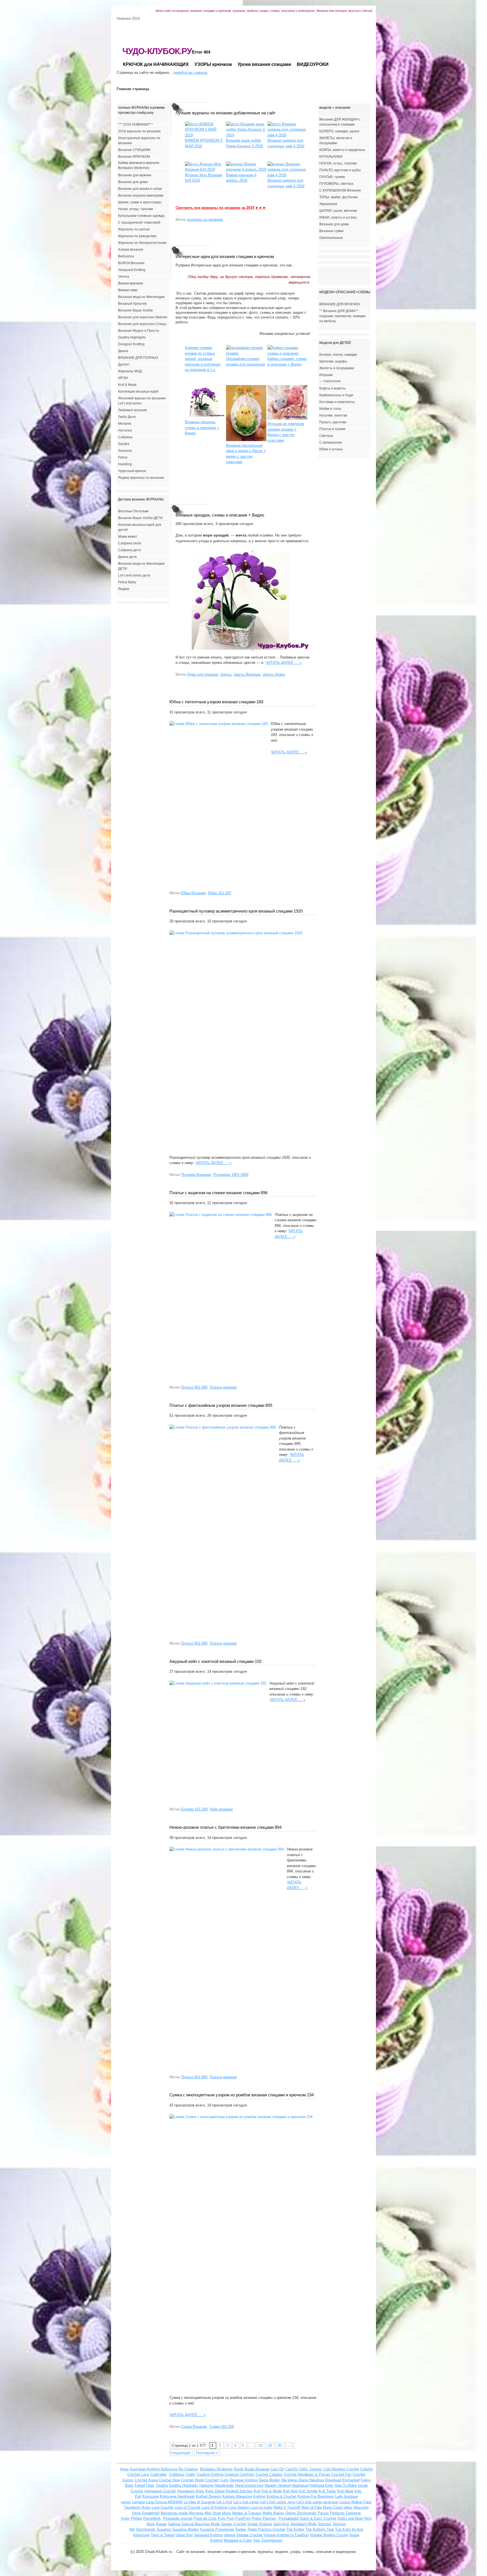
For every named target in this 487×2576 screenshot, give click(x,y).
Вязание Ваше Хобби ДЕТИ (140, 518)
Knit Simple (308, 2491)
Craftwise (177, 2474)
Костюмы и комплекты (337, 402)
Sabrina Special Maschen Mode (194, 2524)
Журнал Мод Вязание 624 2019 (203, 178)
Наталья (125, 430)
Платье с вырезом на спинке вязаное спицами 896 (218, 1193)
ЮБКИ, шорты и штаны (338, 217)
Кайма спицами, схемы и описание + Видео (287, 362)
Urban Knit (184, 2535)
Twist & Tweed (163, 2535)
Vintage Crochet (249, 2535)
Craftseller (159, 2474)
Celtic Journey (310, 2469)
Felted (140, 2485)
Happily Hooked (277, 2485)
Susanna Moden (185, 2529)
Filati (150, 2485)
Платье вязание (223, 1387)
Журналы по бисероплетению (142, 243)
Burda (239, 2469)
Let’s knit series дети (134, 575)
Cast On (277, 2469)
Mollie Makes (273, 2513)
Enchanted (351, 2480)
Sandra (124, 444)
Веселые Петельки (133, 511)
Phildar (136, 2518)
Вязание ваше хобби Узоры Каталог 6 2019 (244, 143)
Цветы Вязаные (247, 674)
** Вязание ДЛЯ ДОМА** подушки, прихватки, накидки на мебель (342, 316)
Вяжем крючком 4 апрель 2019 (241, 178)
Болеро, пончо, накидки (338, 355)
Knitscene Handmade (177, 2496)
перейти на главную (190, 73)
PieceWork (152, 2518)
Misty (227, 2513)
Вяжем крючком (130, 283)
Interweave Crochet (160, 2491)
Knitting (259, 2496)
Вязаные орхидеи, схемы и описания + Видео (220, 515)
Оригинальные (331, 238)
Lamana (138, 2502)
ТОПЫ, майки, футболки (338, 197)
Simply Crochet (233, 2524)
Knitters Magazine (237, 2496)
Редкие (124, 589)
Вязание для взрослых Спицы (142, 324)
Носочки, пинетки (333, 415)
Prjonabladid (288, 2518)
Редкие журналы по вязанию (141, 478)
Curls (224, 2480)
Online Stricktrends (301, 2513)
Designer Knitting (131, 344)
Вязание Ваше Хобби (135, 310)
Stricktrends (146, 2529)
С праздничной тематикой (139, 223)
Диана (123, 351)
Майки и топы (330, 409)
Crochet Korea (146, 2480)
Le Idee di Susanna (200, 2502)
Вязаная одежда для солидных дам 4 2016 (286, 143)
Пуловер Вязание (196, 1175)
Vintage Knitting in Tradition (286, 2535)
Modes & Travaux (247, 2513)
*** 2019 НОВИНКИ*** (136, 124)
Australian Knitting (145, 2469)
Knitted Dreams (209, 2496)
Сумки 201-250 (222, 2427)
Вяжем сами (128, 290)
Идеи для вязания (203, 674)
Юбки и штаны (331, 449)
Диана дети (127, 557)
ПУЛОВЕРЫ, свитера (336, 184)
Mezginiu (196, 2513)
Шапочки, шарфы (333, 361)
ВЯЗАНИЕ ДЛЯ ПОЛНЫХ (138, 358)
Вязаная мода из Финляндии (141, 297)
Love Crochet (162, 2507)
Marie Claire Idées (338, 2507)
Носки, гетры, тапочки (136, 209)
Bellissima (126, 256)
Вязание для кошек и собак (140, 189)
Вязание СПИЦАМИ (134, 150)
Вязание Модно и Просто (139, 331)
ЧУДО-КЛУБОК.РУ (157, 51)
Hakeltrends (224, 2485)
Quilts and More (350, 2518)
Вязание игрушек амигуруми (141, 195)
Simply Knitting (260, 2524)
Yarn (256, 2540)
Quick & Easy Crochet (318, 2518)
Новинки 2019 (128, 18)
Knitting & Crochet (282, 2496)
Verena (124, 277)
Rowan (161, 2524)
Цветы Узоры (274, 674)
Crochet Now (169, 2480)
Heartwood (300, 2485)
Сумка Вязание (194, 2427)
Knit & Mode (127, 385)
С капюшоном (330, 442)
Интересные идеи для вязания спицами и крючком (225, 256)
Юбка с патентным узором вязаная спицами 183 (216, 702)
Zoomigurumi (272, 2540)
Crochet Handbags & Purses (307, 2474)
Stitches (325, 2524)
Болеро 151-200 (194, 1809)
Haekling (125, 464)
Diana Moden (269, 2480)
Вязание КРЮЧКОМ (134, 157)
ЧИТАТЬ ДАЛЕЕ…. (284, 663)
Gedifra (162, 2485)
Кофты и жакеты (333, 388)
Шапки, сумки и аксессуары (140, 202)
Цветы (226, 674)
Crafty (190, 2474)
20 (271, 2445)
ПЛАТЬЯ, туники (332, 177)
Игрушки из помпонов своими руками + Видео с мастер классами (286, 432)
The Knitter (295, 2529)
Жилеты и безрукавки (337, 368)
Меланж (125, 424)
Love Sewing (239, 2507)
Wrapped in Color (238, 2540)
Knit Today (327, 2491)
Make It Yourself (287, 2507)
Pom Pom (226, 2518)
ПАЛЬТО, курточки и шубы (340, 170)
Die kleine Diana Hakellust (303, 2480)
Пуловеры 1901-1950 (231, 1175)
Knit (257, 2491)
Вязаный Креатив (132, 304)
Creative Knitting (210, 2474)
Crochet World (192, 2480)
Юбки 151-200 (219, 893)
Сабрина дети (130, 550)
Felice (123, 457)
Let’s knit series (246, 2502)
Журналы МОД (130, 371)
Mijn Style (213, 2513)
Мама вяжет (128, 537)
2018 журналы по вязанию (139, 131)
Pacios (323, 2513)
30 (280, 2445)
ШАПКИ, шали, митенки (338, 211)
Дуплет (124, 364)
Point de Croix (205, 2518)
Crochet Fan (341, 2474)
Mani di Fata (312, 2507)
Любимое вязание (133, 410)
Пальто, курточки (333, 422)
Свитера (326, 436)
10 (260, 2445)
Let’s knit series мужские (317, 2502)
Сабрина (125, 437)
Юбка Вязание (193, 893)
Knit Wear (345, 2491)
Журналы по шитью (134, 229)
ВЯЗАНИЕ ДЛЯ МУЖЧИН (340, 304)
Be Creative (188, 2469)
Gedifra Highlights (132, 337)
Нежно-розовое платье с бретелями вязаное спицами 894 (225, 1827)
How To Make (346, 2485)
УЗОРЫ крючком (213, 64)
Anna (124, 2469)
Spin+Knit (281, 2524)
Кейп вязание (221, 1809)
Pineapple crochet (178, 2518)
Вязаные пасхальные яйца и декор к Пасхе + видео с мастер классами (246, 454)
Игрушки (326, 375)
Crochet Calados (269, 2474)
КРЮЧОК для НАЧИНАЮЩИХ (156, 64)
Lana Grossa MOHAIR (164, 2502)
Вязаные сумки (331, 231)
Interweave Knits (191, 2491)
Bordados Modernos (216, 2469)
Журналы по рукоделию (137, 236)
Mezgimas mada (174, 2513)
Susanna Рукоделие (217, 2529)
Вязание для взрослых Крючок (143, 317)
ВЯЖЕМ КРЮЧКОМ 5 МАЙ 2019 (204, 143)
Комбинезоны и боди (336, 395)
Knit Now (290, 2491)
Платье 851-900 (194, 1387)
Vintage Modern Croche (329, 2535)
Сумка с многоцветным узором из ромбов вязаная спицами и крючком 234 (242, 2095)
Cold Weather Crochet (341, 2469)
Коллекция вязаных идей (138, 391)
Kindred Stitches (239, 2491)
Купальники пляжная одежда (141, 216)
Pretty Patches (264, 2518)
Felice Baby (127, 582)
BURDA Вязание (131, 263)
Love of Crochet (187, 2507)
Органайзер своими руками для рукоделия (245, 362)
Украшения (328, 204)
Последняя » (207, 2453)
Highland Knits (322, 2485)
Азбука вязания (131, 250)
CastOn (291, 2469)
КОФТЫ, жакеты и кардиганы (342, 150)
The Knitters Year (320, 2529)
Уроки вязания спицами (264, 64)
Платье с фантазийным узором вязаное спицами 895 (221, 1405)
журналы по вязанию (205, 220)
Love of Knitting (214, 2507)
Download (333, 2480)
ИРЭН (123, 378)
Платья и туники (332, 429)
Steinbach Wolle (304, 2524)
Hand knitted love (249, 2485)
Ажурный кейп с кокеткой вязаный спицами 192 (215, 1661)
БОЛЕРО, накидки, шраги (339, 131)
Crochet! (212, 2480)
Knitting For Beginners (316, 2496)
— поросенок (330, 381)
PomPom (243, 2518)
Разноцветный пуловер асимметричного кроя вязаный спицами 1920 (236, 911)
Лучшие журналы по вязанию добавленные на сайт (226, 113)
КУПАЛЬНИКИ (331, 157)
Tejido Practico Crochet (266, 2529)
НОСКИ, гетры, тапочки (338, 163)
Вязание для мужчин (135, 175)
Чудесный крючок (132, 471)
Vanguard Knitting (132, 270)
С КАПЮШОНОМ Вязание (340, 190)
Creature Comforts (240, 2474)
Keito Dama (215, 2491)
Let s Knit (224, 2502)
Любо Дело (127, 417)
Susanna (125, 451)
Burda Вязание (257, 2469)
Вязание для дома (133, 182)
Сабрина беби (130, 543)
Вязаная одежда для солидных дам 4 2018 (286, 183)
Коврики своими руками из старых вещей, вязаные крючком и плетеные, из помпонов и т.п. (203, 359)
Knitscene (150, 2496)
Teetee (241, 2529)
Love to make (261, 2507)
